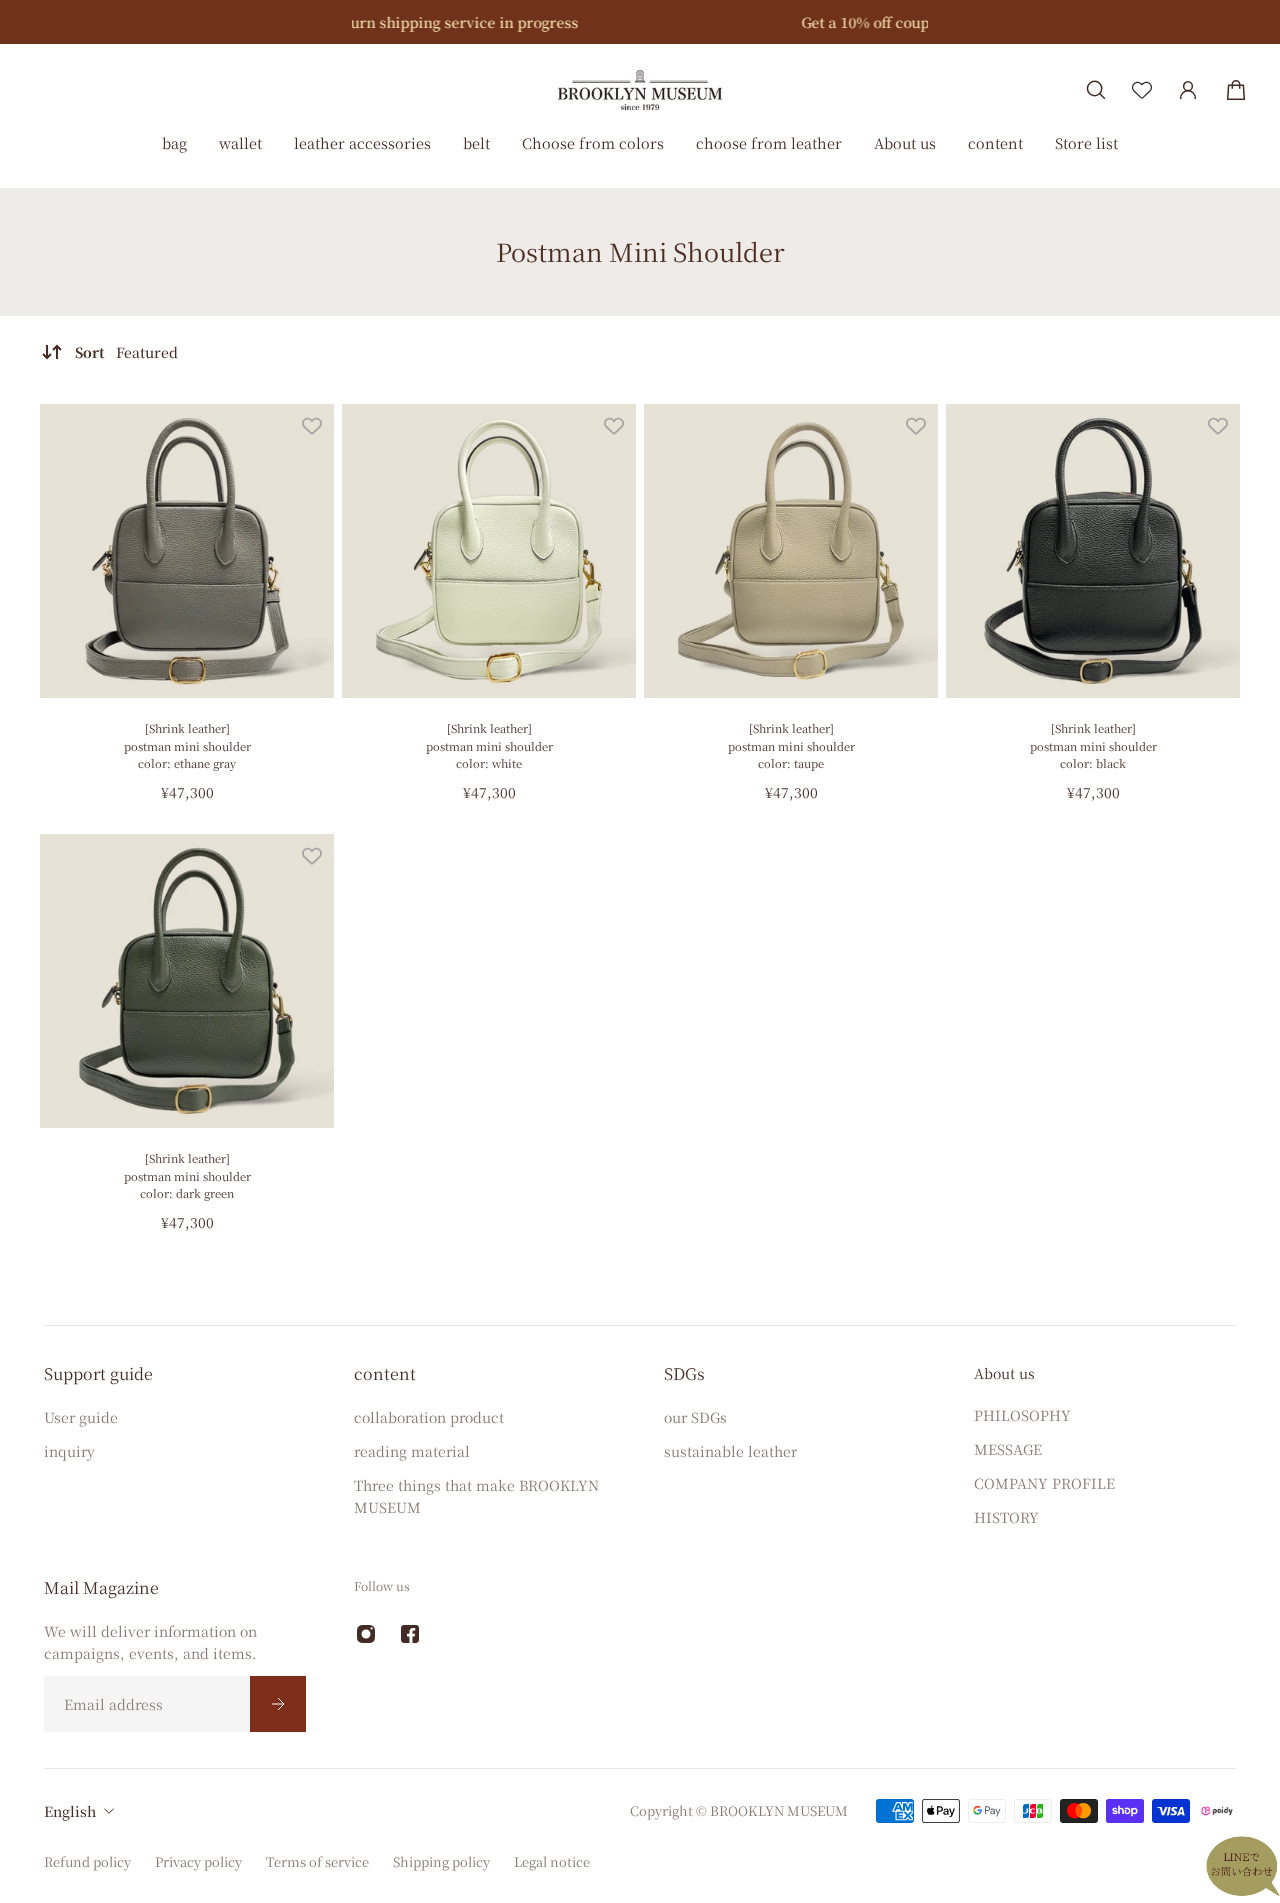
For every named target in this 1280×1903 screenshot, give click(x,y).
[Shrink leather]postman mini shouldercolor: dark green (187, 1175)
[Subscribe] (278, 1704)
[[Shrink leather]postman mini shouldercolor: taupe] (791, 551)
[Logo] (640, 89)
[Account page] (1188, 90)
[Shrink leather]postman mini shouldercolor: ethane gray (187, 745)
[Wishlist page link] (1142, 90)
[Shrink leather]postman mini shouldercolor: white (489, 745)
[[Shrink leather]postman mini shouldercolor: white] (489, 551)
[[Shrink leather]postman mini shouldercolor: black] (1093, 551)
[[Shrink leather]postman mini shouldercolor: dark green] (187, 981)
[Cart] (1236, 90)
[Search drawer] (1096, 90)
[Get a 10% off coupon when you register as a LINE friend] (642, 22)
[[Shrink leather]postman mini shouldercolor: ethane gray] (187, 551)
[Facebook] (410, 1634)
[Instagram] (366, 1634)
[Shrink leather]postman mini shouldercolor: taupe (791, 745)
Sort (126, 352)
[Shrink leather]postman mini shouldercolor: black (1093, 745)
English (70, 1811)
